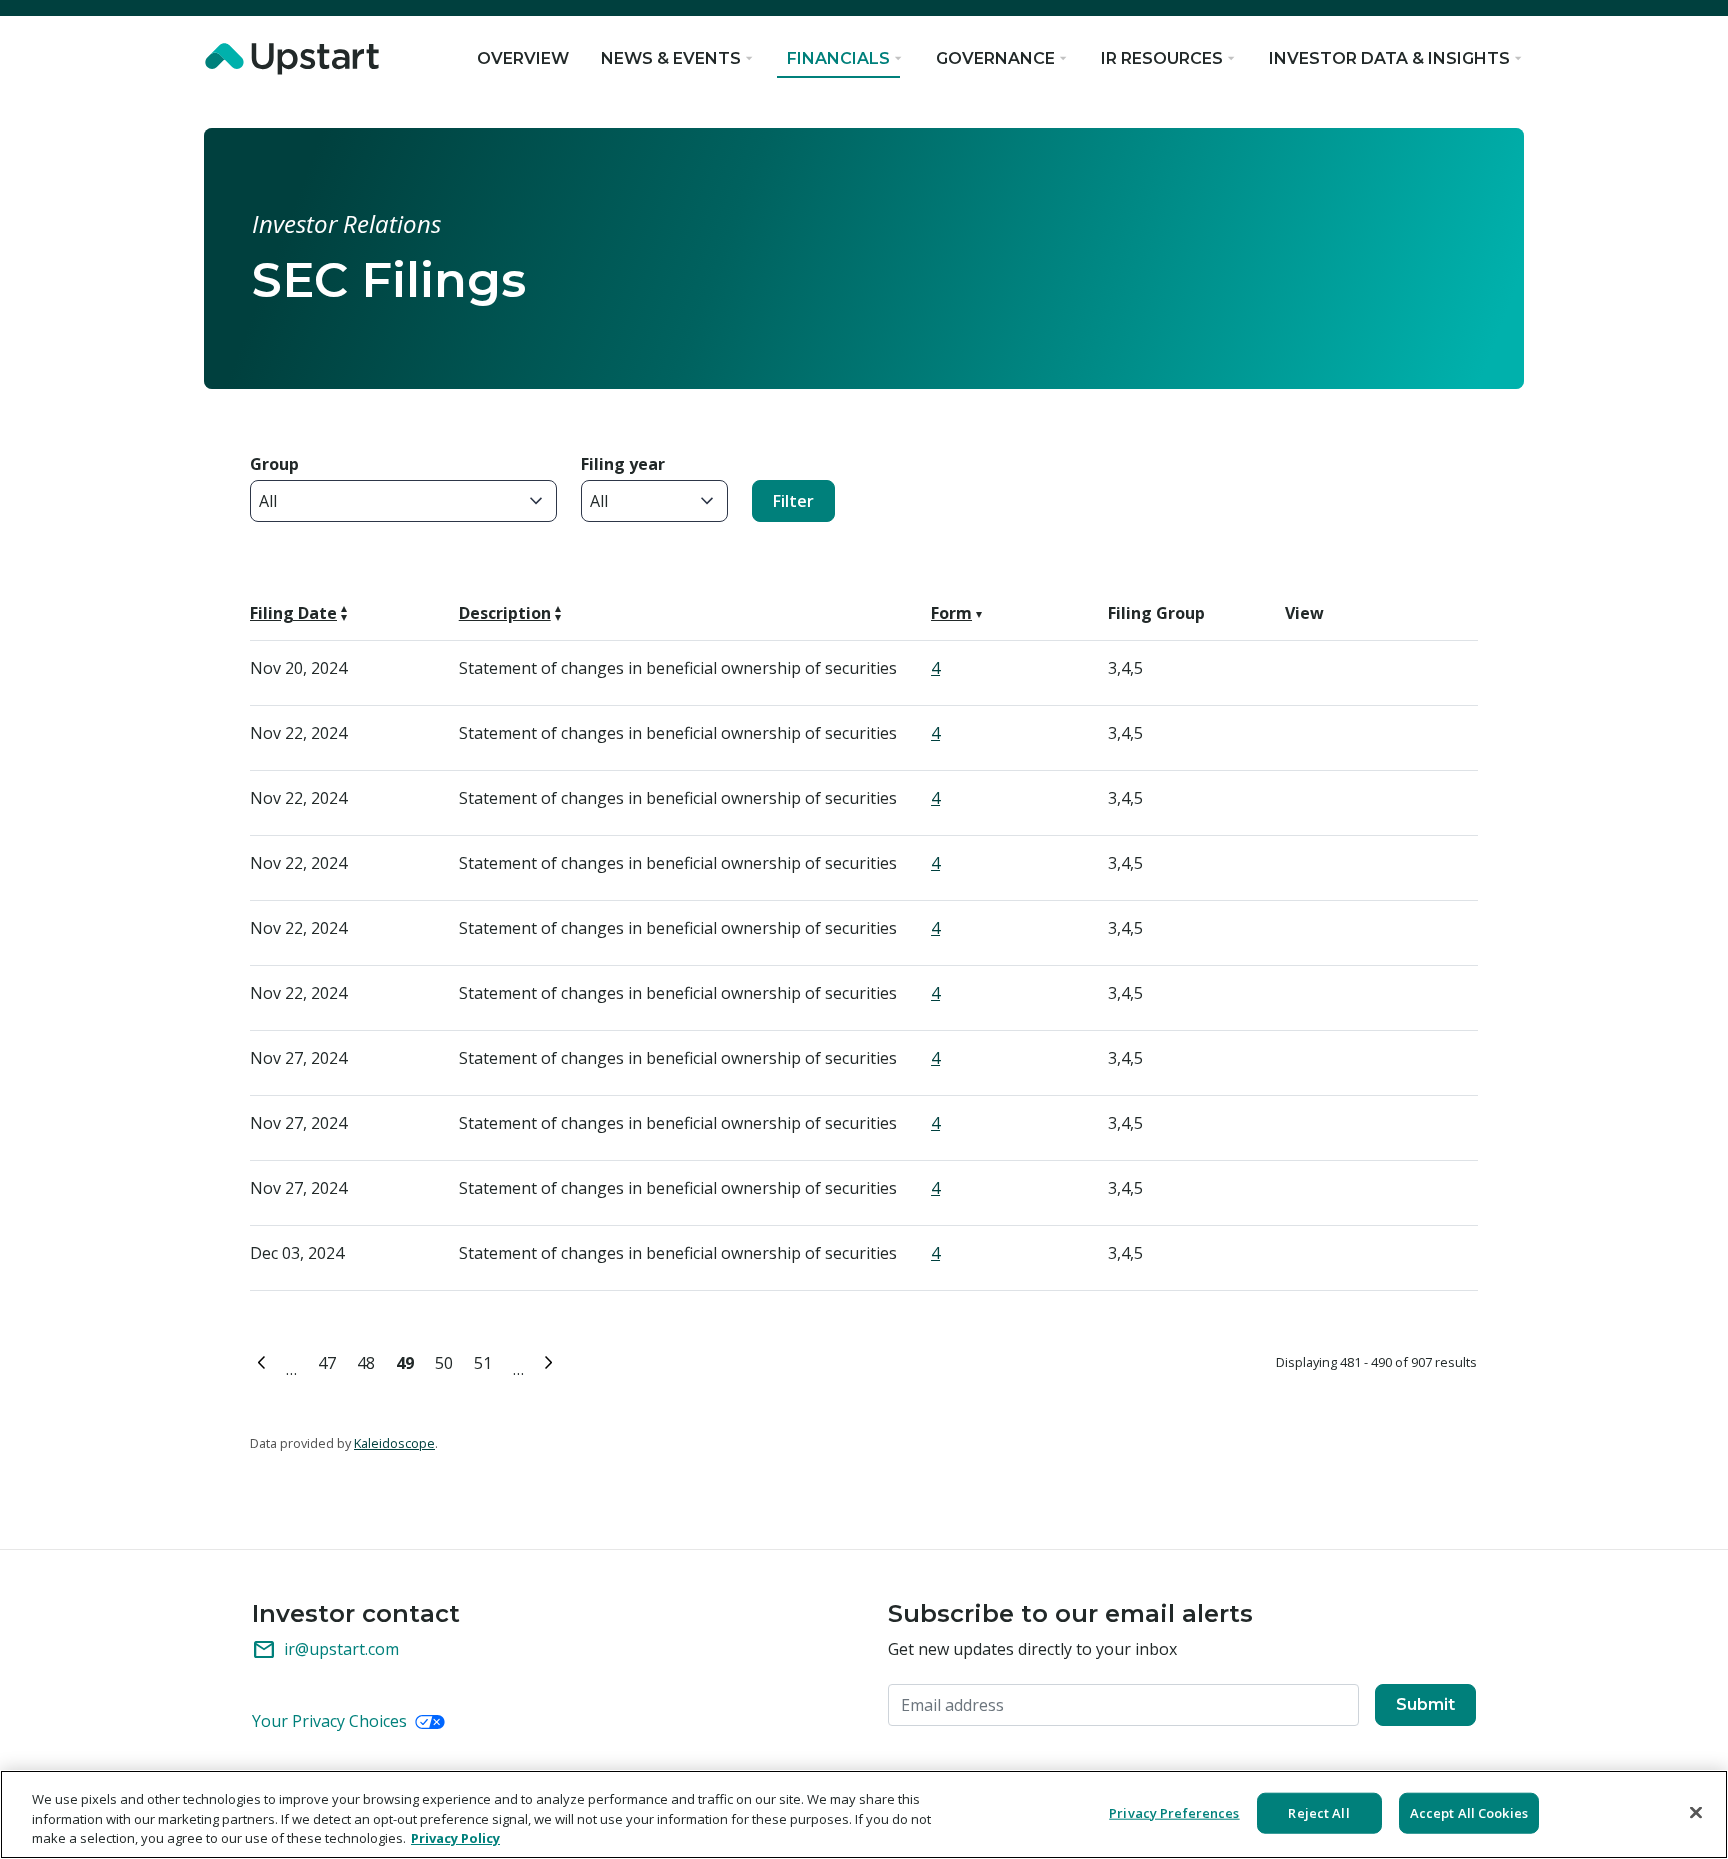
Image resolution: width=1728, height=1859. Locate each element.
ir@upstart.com (325, 1650)
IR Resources (1162, 58)
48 (369, 1360)
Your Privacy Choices (331, 1721)
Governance (995, 58)
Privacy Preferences (1174, 1812)
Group (274, 464)
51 (486, 1360)
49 (408, 1360)
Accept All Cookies (1469, 1812)
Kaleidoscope (394, 1443)
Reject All (1318, 1812)
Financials (838, 58)
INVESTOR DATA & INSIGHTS (1389, 58)
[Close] (1696, 1812)
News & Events (671, 58)
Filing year (623, 464)
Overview (523, 58)
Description (505, 613)
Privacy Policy (455, 1838)
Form (951, 613)
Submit (1425, 1704)
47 (330, 1360)
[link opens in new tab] (296, 59)
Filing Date (293, 613)
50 (447, 1360)
